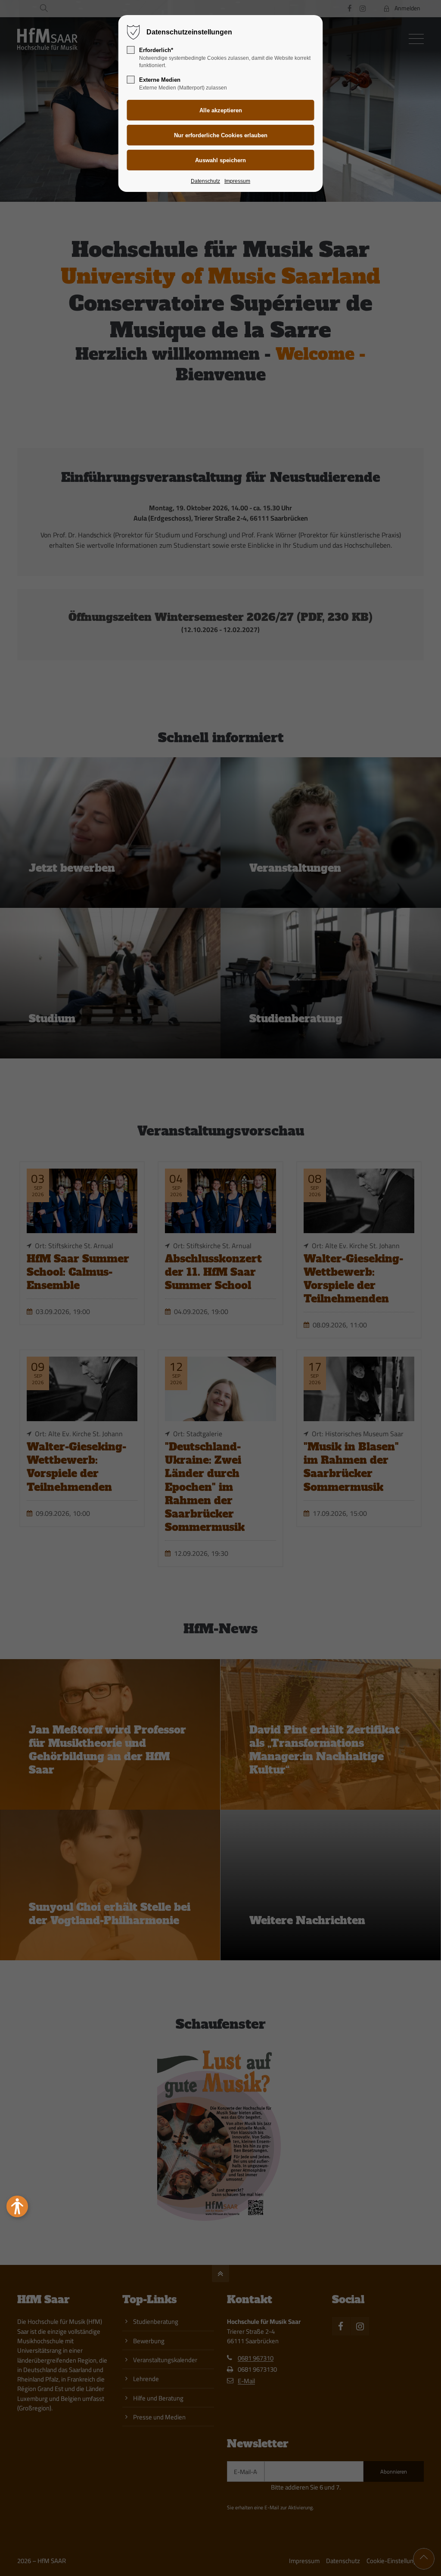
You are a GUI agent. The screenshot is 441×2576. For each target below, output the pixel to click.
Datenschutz (205, 181)
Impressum (237, 181)
